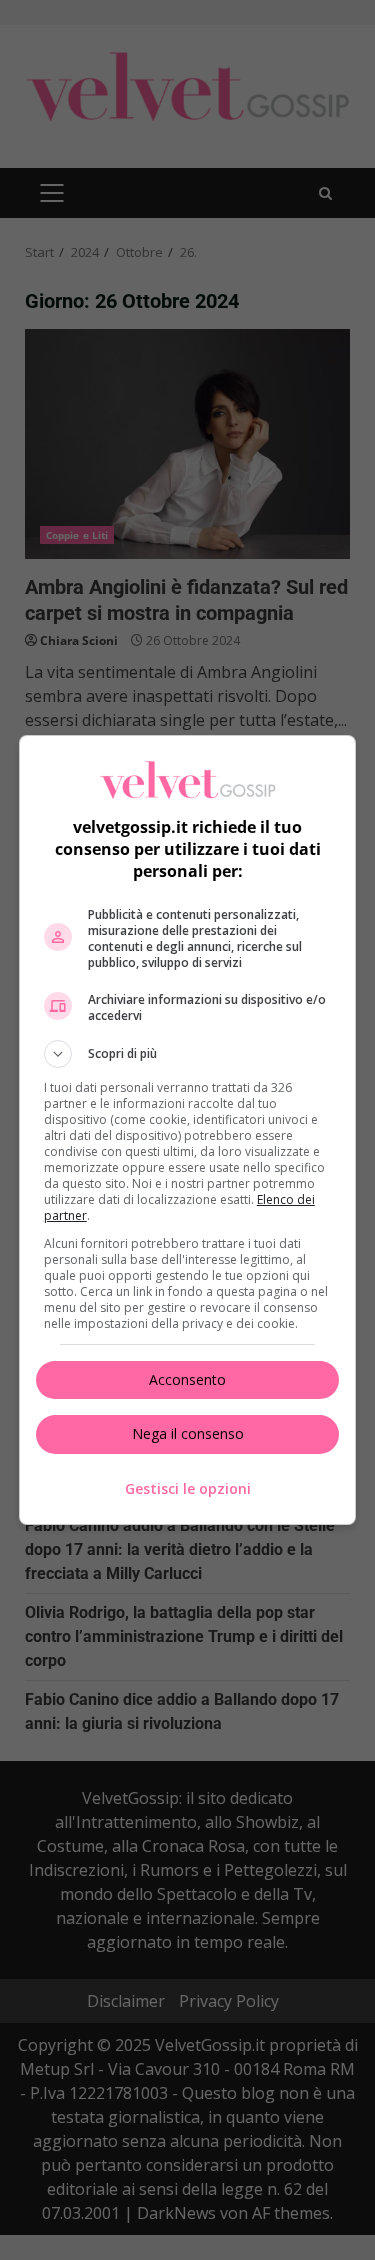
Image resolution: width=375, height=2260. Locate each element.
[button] (188, 1054)
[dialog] (188, 1130)
